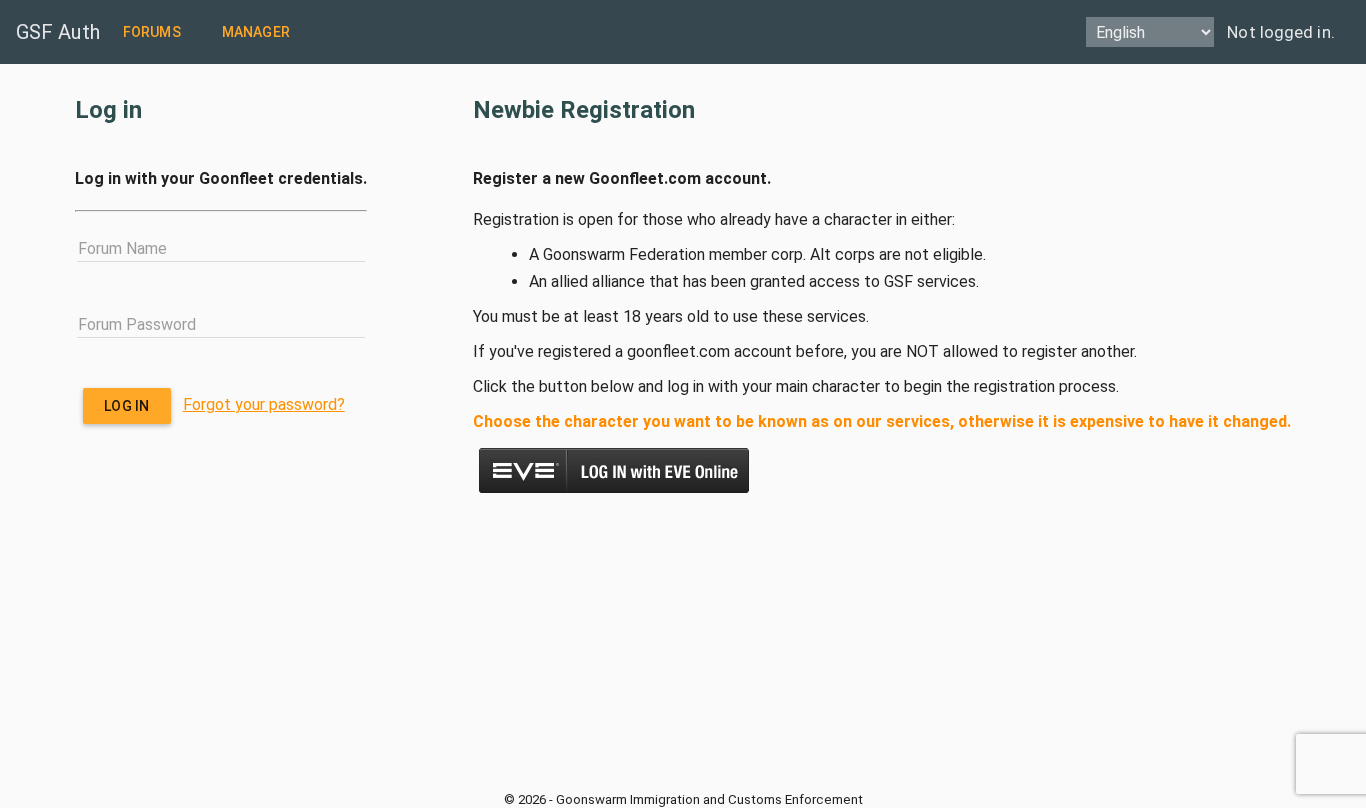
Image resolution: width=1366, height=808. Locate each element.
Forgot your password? (264, 404)
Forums (152, 32)
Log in (126, 406)
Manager (256, 32)
